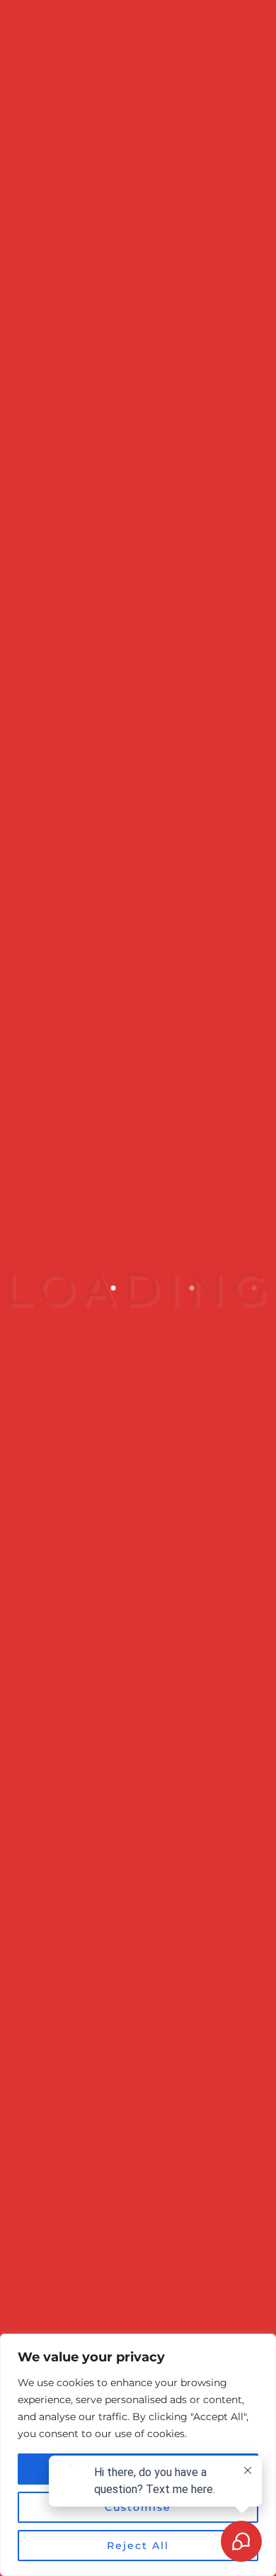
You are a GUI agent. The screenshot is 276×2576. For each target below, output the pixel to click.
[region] (138, 2455)
